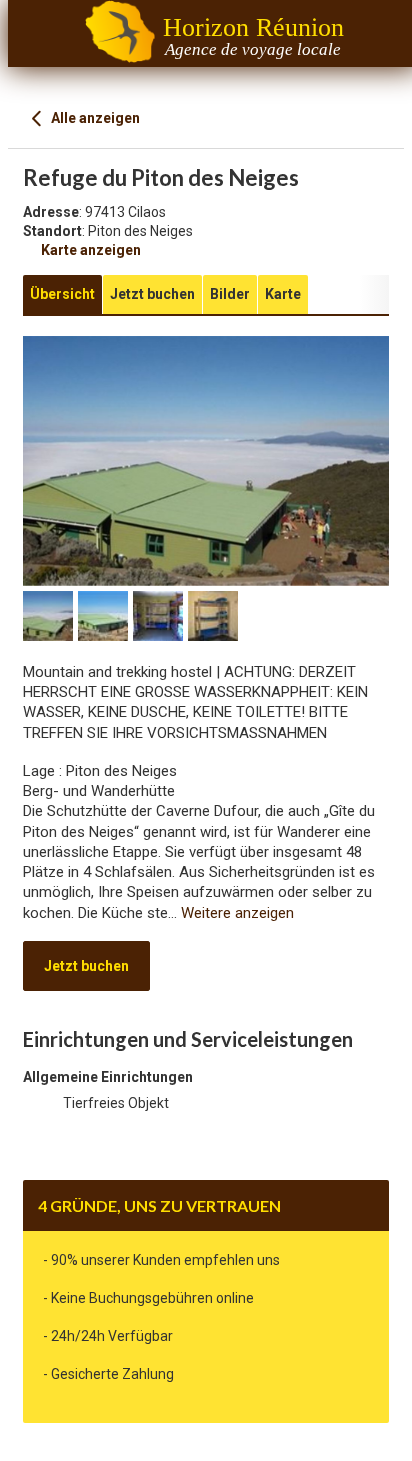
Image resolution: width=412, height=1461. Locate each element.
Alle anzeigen (94, 118)
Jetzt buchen (86, 966)
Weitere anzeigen (237, 913)
